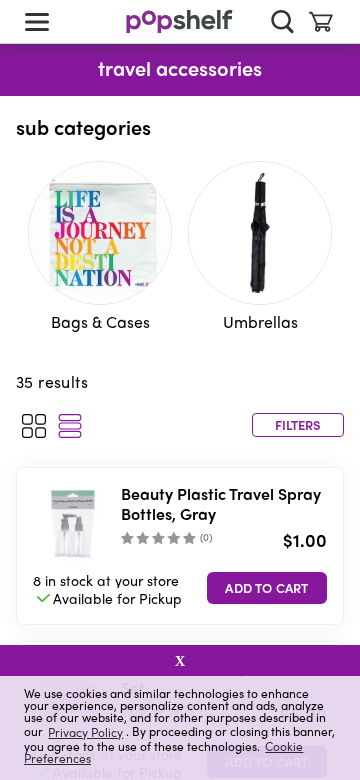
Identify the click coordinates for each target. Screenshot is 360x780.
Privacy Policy (85, 731)
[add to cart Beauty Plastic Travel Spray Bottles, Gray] (267, 588)
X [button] (180, 661)
